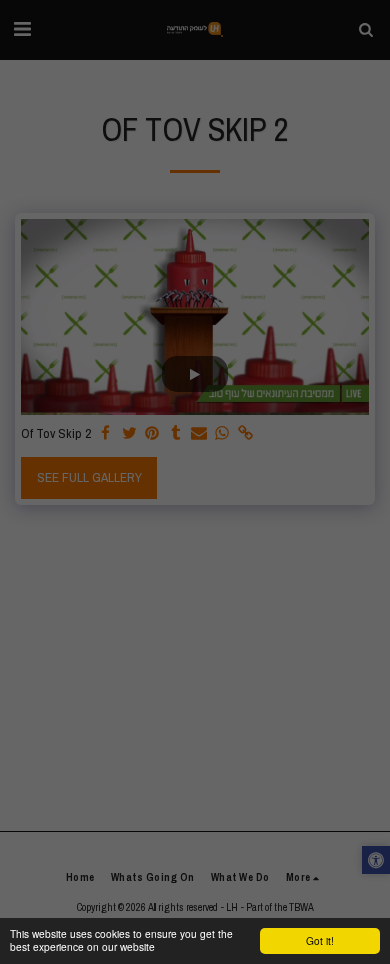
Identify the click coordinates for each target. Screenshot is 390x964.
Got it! (320, 940)
